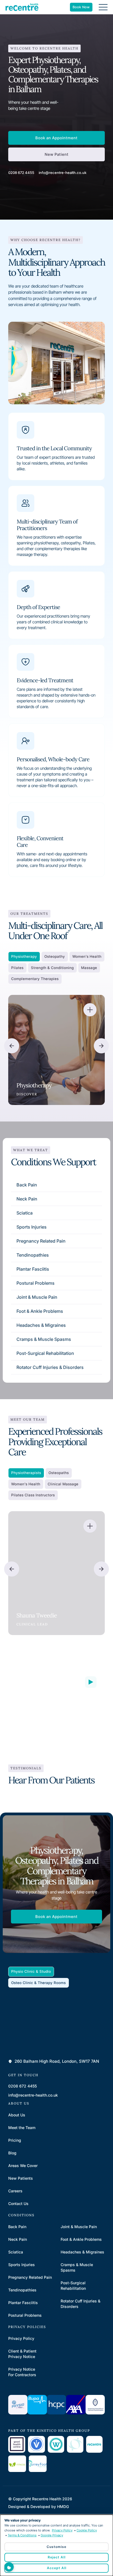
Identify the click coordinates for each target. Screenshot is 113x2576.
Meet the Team (22, 2128)
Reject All (57, 2557)
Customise (56, 2547)
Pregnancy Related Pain (41, 1241)
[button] (12, 1046)
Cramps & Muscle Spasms (44, 1339)
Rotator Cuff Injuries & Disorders (50, 1367)
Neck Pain (27, 1199)
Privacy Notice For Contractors (22, 2372)
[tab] (24, 957)
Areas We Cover (23, 2166)
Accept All (57, 2568)
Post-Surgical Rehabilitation (45, 1353)
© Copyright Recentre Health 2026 (40, 2499)
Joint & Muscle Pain (37, 1297)
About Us (17, 2115)
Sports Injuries (32, 1227)
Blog (12, 2153)
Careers (15, 2191)
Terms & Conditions (22, 2535)
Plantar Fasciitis (33, 1269)
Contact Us (18, 2203)
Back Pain (27, 1185)
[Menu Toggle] (103, 7)
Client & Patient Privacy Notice (22, 2354)
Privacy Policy (21, 2338)
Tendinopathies (33, 1255)
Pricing (15, 2140)
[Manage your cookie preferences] (9, 2567)
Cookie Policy (87, 2530)
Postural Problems (36, 1283)
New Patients (21, 2178)
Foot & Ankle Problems (40, 1311)
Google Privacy (52, 2535)
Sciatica (25, 1213)
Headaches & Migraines (41, 1325)
